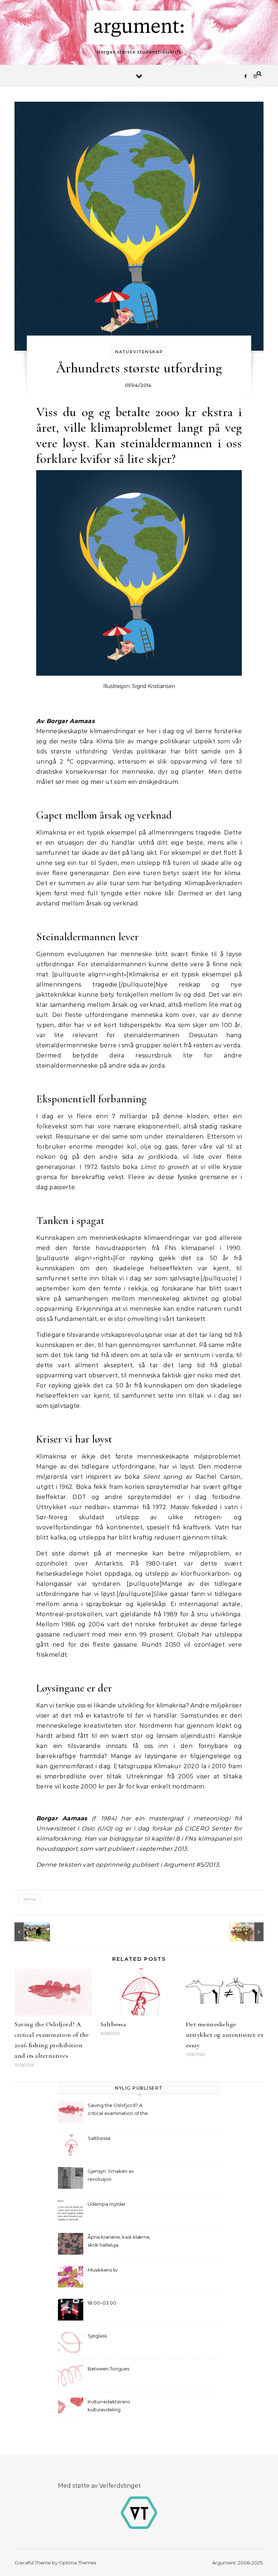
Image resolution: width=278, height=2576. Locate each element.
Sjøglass (97, 2336)
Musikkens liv (103, 2270)
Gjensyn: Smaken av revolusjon (111, 2175)
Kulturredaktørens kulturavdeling (109, 2406)
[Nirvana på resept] (247, 1932)
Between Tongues (108, 2369)
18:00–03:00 (102, 2303)
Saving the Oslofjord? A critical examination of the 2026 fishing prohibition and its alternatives (120, 2110)
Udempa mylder (107, 2204)
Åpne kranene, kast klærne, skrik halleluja (119, 2241)
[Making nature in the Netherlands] (31, 1932)
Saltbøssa (113, 2024)
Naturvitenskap (139, 352)
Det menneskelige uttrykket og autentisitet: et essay (225, 2035)
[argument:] (139, 29)
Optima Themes (77, 2563)
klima (30, 1899)
